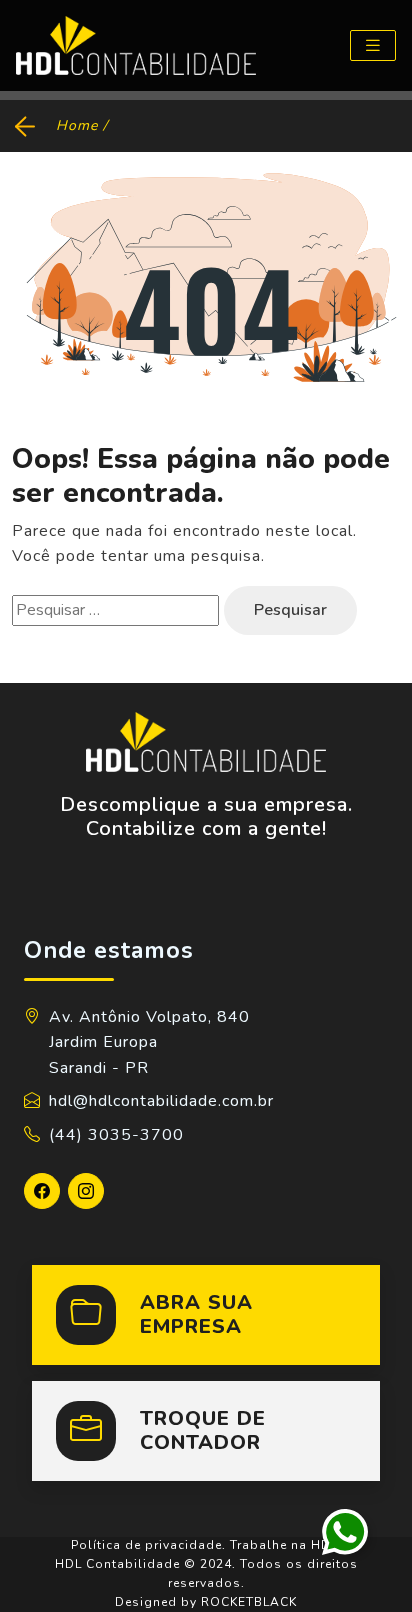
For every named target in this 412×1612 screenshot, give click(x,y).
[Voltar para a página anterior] (27, 125)
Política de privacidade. (148, 1545)
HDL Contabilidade (117, 1564)
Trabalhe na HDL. (286, 1545)
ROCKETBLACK (249, 1602)
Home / (82, 125)
